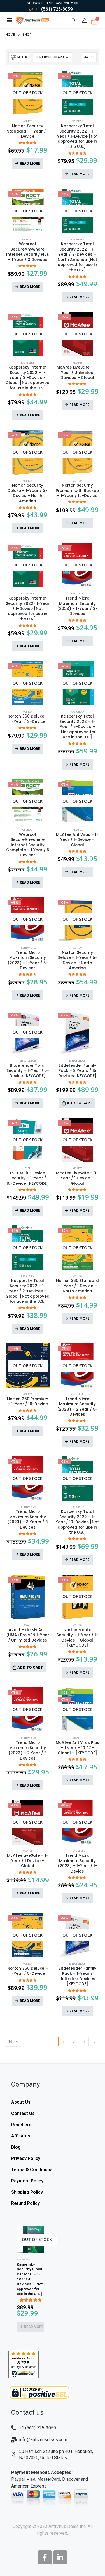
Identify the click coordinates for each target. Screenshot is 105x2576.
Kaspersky (77, 121)
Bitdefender (28, 1061)
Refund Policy (25, 2203)
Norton (28, 121)
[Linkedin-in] (60, 2557)
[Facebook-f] (45, 2557)
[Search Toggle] (74, 20)
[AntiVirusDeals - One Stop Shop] (32, 20)
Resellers (21, 2125)
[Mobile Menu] (10, 20)
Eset (28, 1168)
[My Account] (84, 21)
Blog (16, 2147)
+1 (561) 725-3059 (54, 9)
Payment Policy (27, 2181)
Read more (30, 163)
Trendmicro (77, 593)
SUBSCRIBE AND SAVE (52, 3)
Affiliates (21, 2136)
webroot (28, 240)
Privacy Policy (26, 2158)
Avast (28, 1625)
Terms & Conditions (32, 2170)
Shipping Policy (27, 2192)
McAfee (77, 363)
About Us (21, 2102)
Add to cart (80, 1103)
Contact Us (23, 2113)
